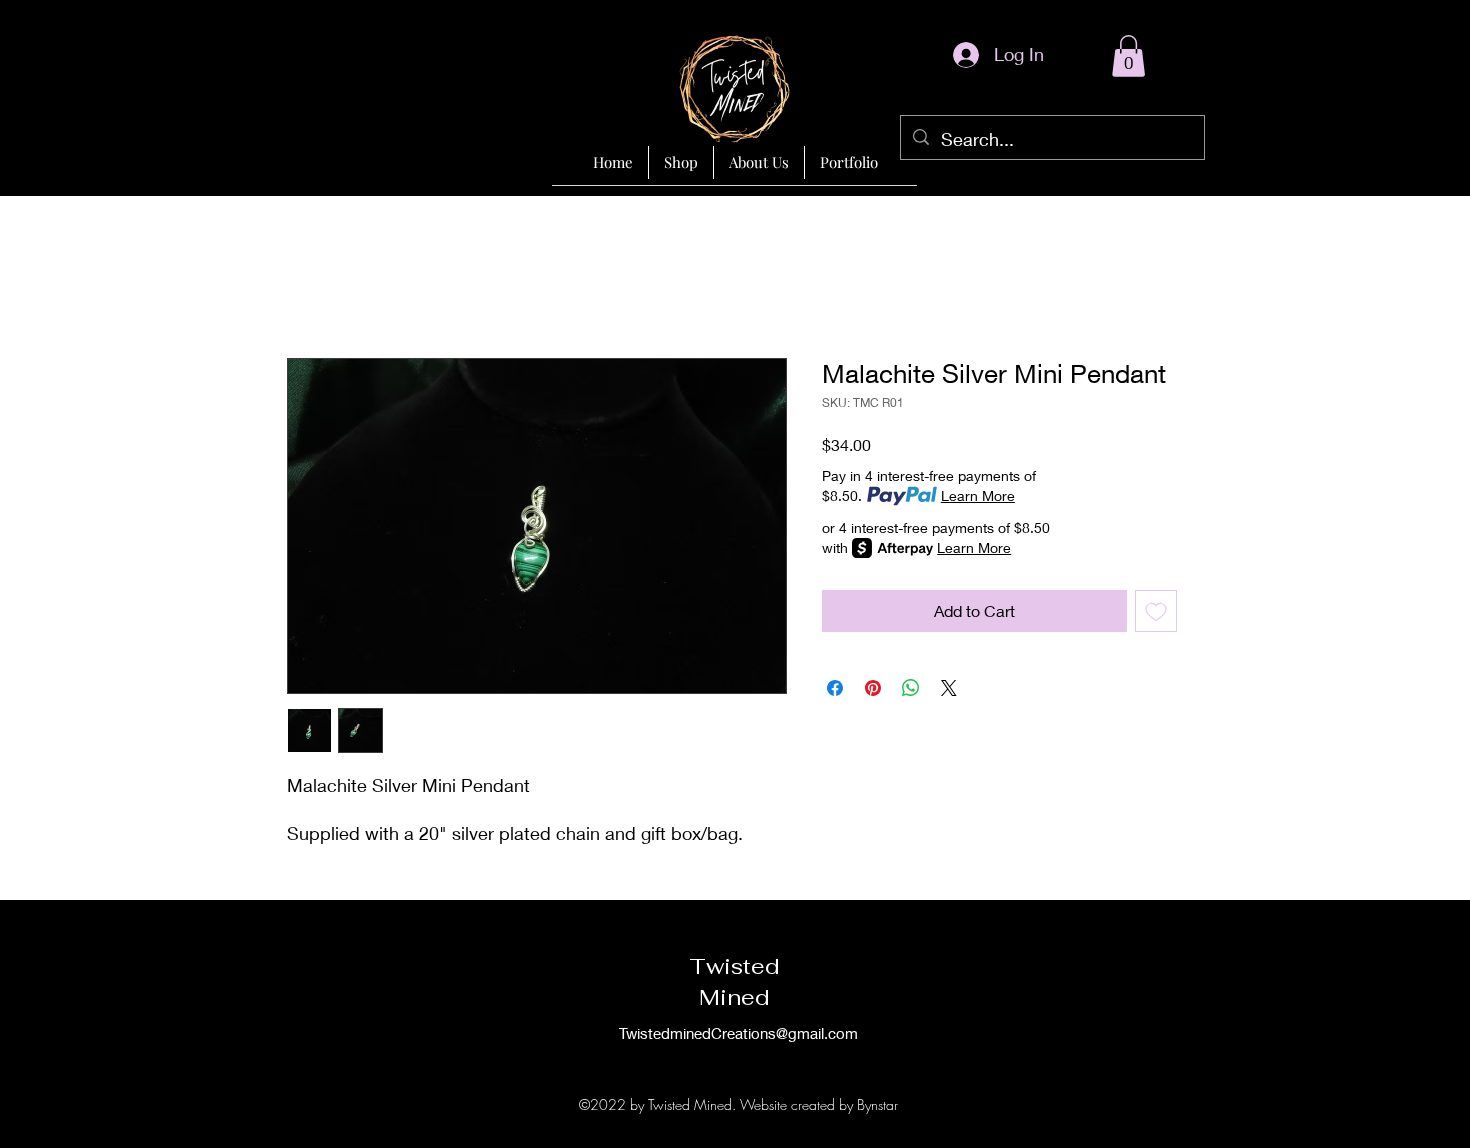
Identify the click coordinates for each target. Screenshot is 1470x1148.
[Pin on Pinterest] (873, 688)
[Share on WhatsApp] (911, 688)
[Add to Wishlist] (1156, 611)
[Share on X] (949, 688)
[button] (1128, 56)
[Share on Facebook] (835, 688)
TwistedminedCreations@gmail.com (738, 1033)
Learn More (978, 495)
